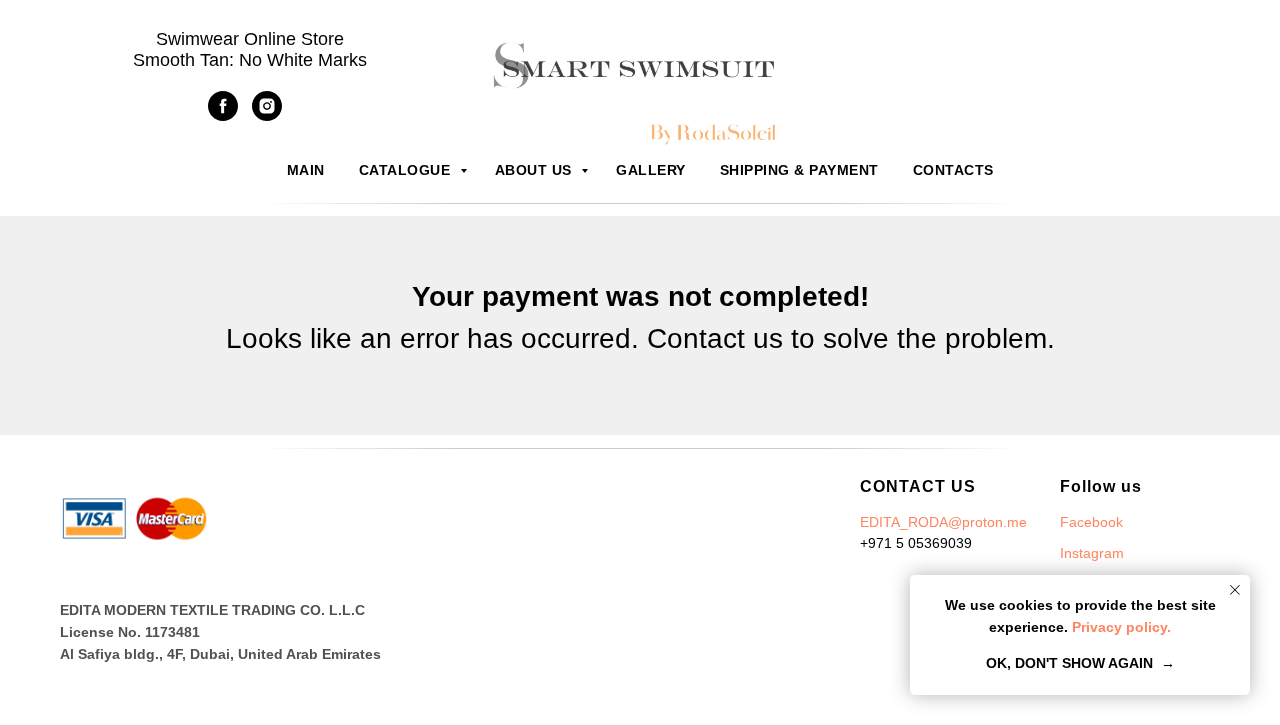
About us (536, 170)
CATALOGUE (407, 170)
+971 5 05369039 (916, 543)
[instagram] (267, 115)
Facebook (1091, 522)
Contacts (953, 170)
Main (306, 170)
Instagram (1092, 553)
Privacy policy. (1119, 627)
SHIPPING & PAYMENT (799, 170)
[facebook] (223, 115)
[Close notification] (1235, 590)
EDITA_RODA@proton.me (943, 522)
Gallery (651, 170)
